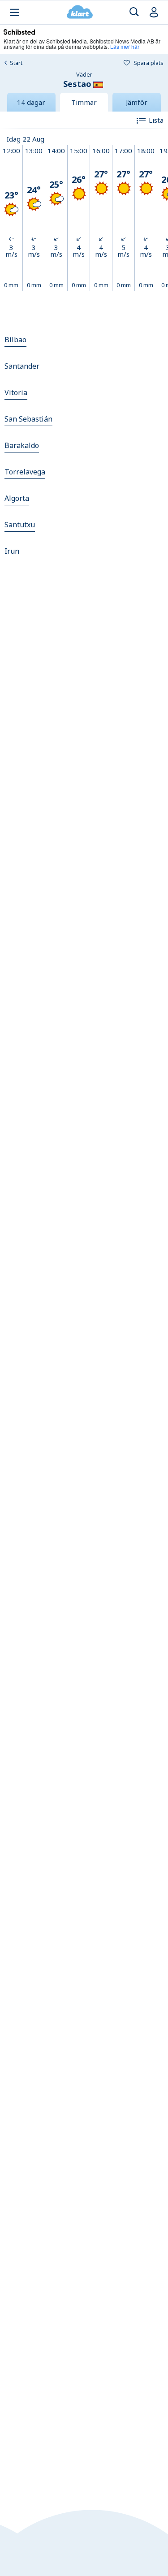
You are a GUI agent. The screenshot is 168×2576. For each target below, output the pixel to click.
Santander (22, 366)
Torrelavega (25, 472)
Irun (12, 551)
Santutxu (20, 525)
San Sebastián (28, 419)
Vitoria (16, 392)
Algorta (17, 498)
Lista (156, 120)
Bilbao (15, 340)
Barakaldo (22, 445)
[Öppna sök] (134, 12)
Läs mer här (125, 46)
